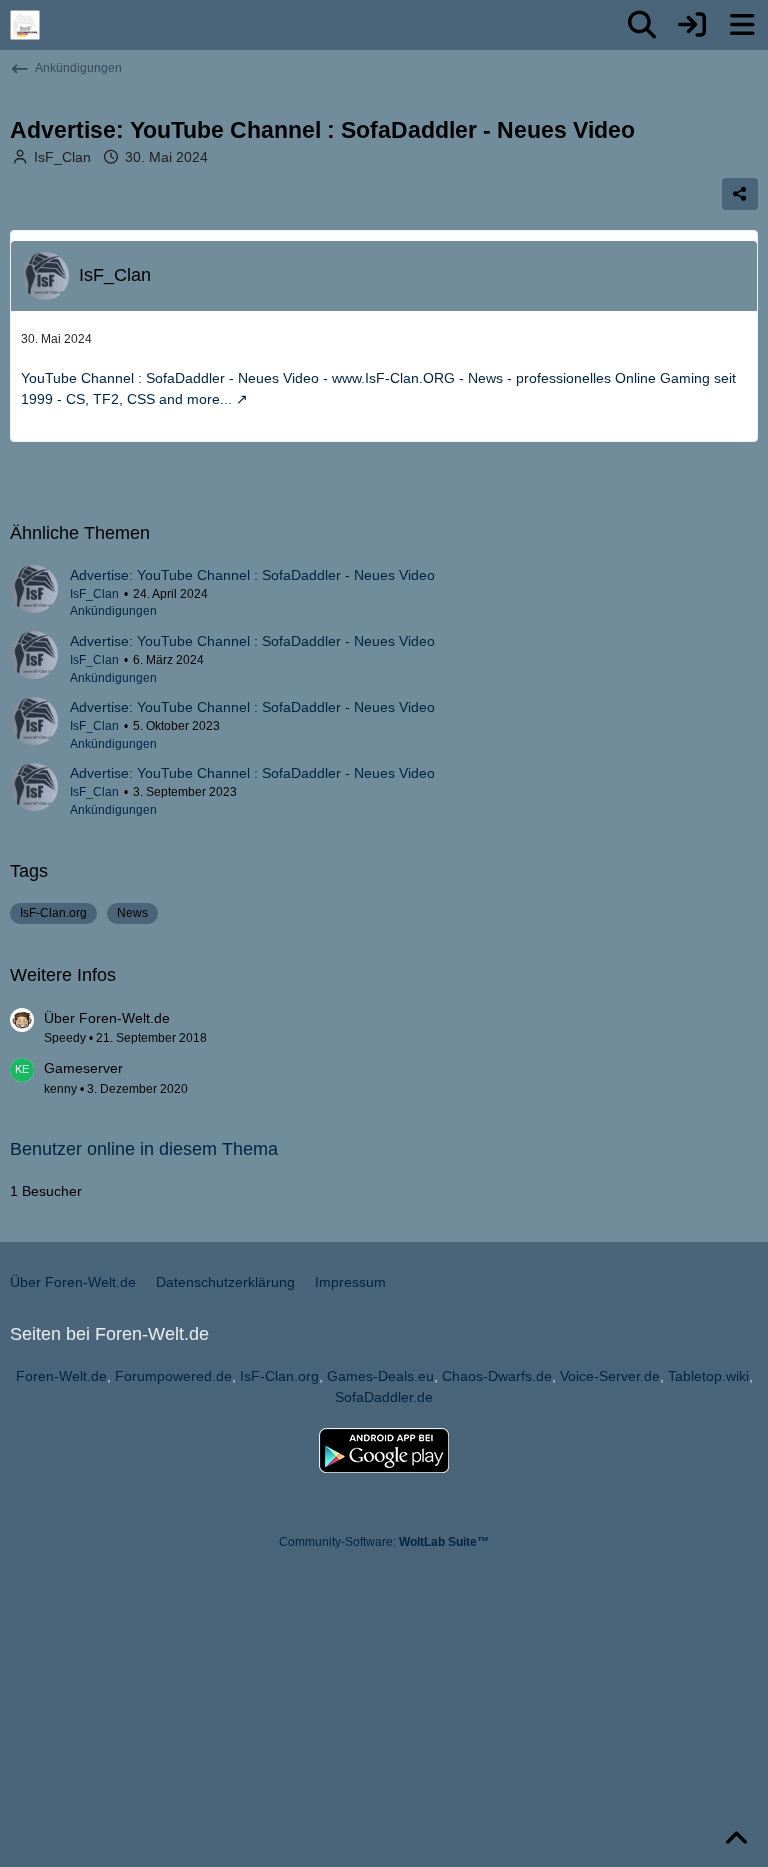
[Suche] (642, 25)
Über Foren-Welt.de (107, 1018)
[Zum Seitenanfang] (736, 1839)
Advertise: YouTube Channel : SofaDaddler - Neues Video (252, 575)
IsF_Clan (62, 157)
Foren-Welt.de (61, 1376)
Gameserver (83, 1068)
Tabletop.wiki (708, 1376)
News (132, 913)
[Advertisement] (368, 1702)
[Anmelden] (692, 25)
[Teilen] (740, 194)
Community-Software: (384, 1542)
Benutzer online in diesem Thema (144, 1149)
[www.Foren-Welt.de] (25, 25)
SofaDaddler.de (384, 1397)
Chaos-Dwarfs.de (497, 1376)
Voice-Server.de (610, 1376)
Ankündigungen (113, 611)
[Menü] (742, 25)
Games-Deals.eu (380, 1376)
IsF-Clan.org (53, 913)
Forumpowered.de (173, 1376)
